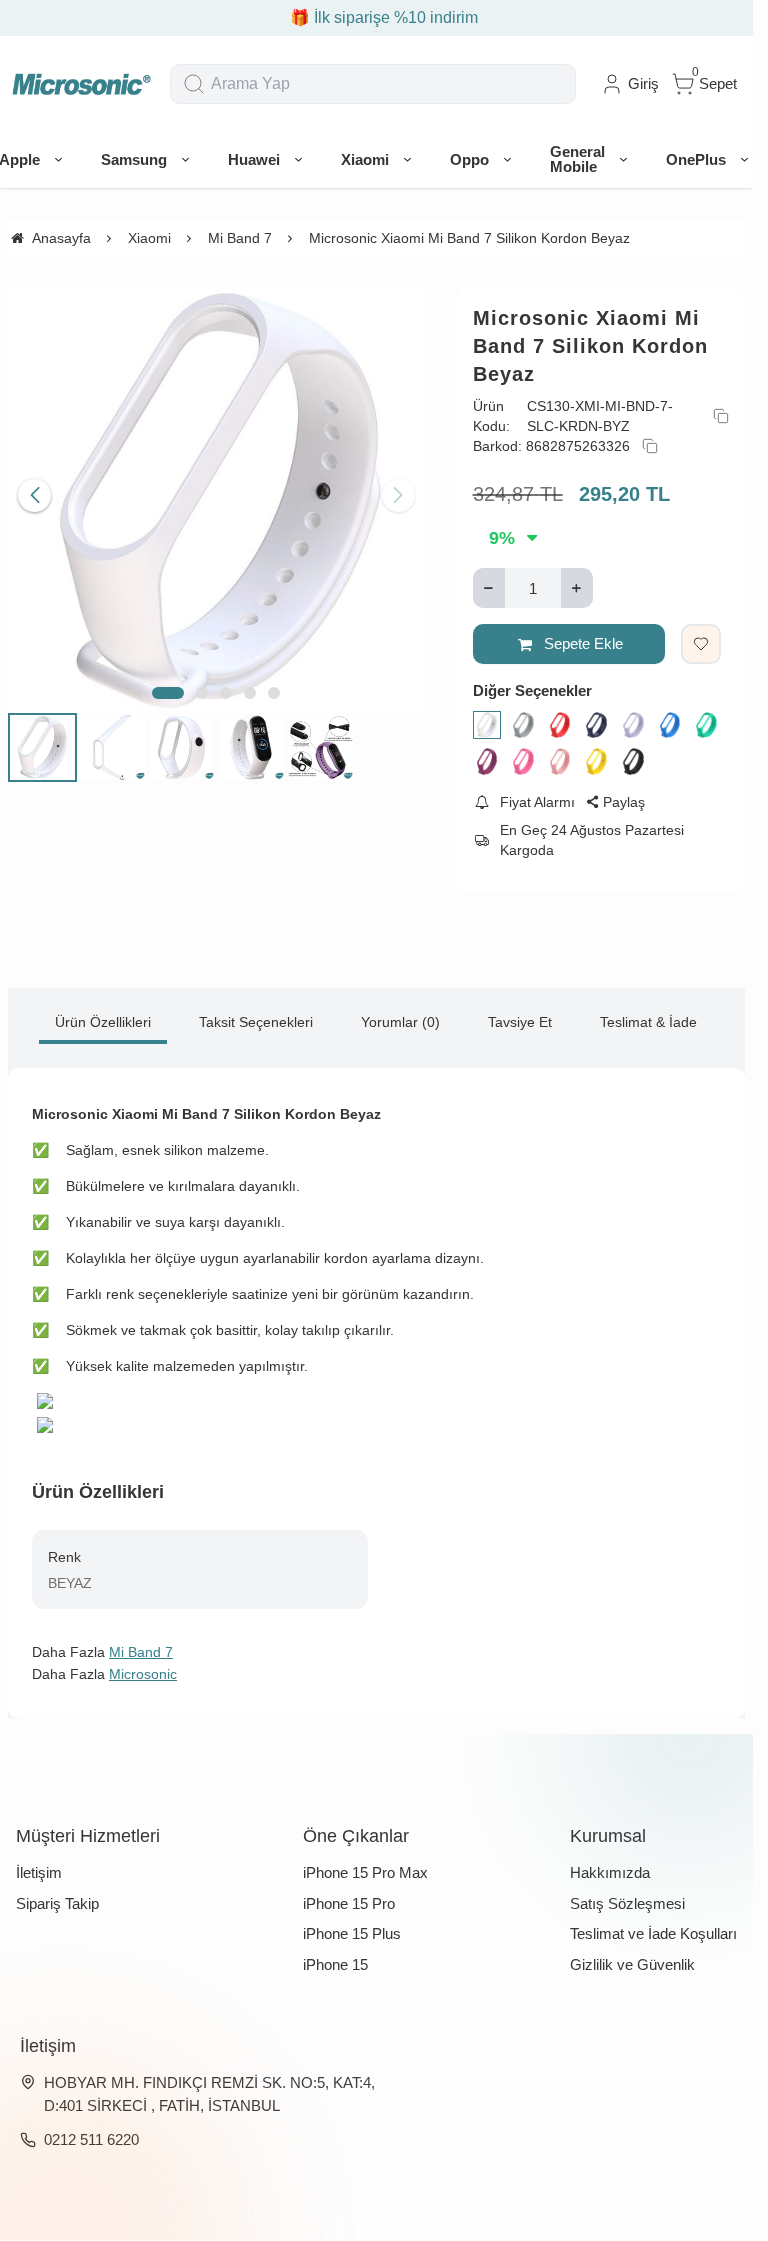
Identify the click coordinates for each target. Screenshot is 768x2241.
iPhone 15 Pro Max (365, 1872)
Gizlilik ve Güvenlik (632, 1964)
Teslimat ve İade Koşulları (653, 1933)
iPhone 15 (335, 1964)
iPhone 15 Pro (349, 1903)
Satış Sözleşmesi (627, 1903)
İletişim (39, 1872)
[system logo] (81, 84)
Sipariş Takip (57, 1903)
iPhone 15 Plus (352, 1933)
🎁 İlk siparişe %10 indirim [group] (377, 17)
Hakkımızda (610, 1872)
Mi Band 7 (141, 1652)
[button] (168, 685)
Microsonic (143, 1674)
